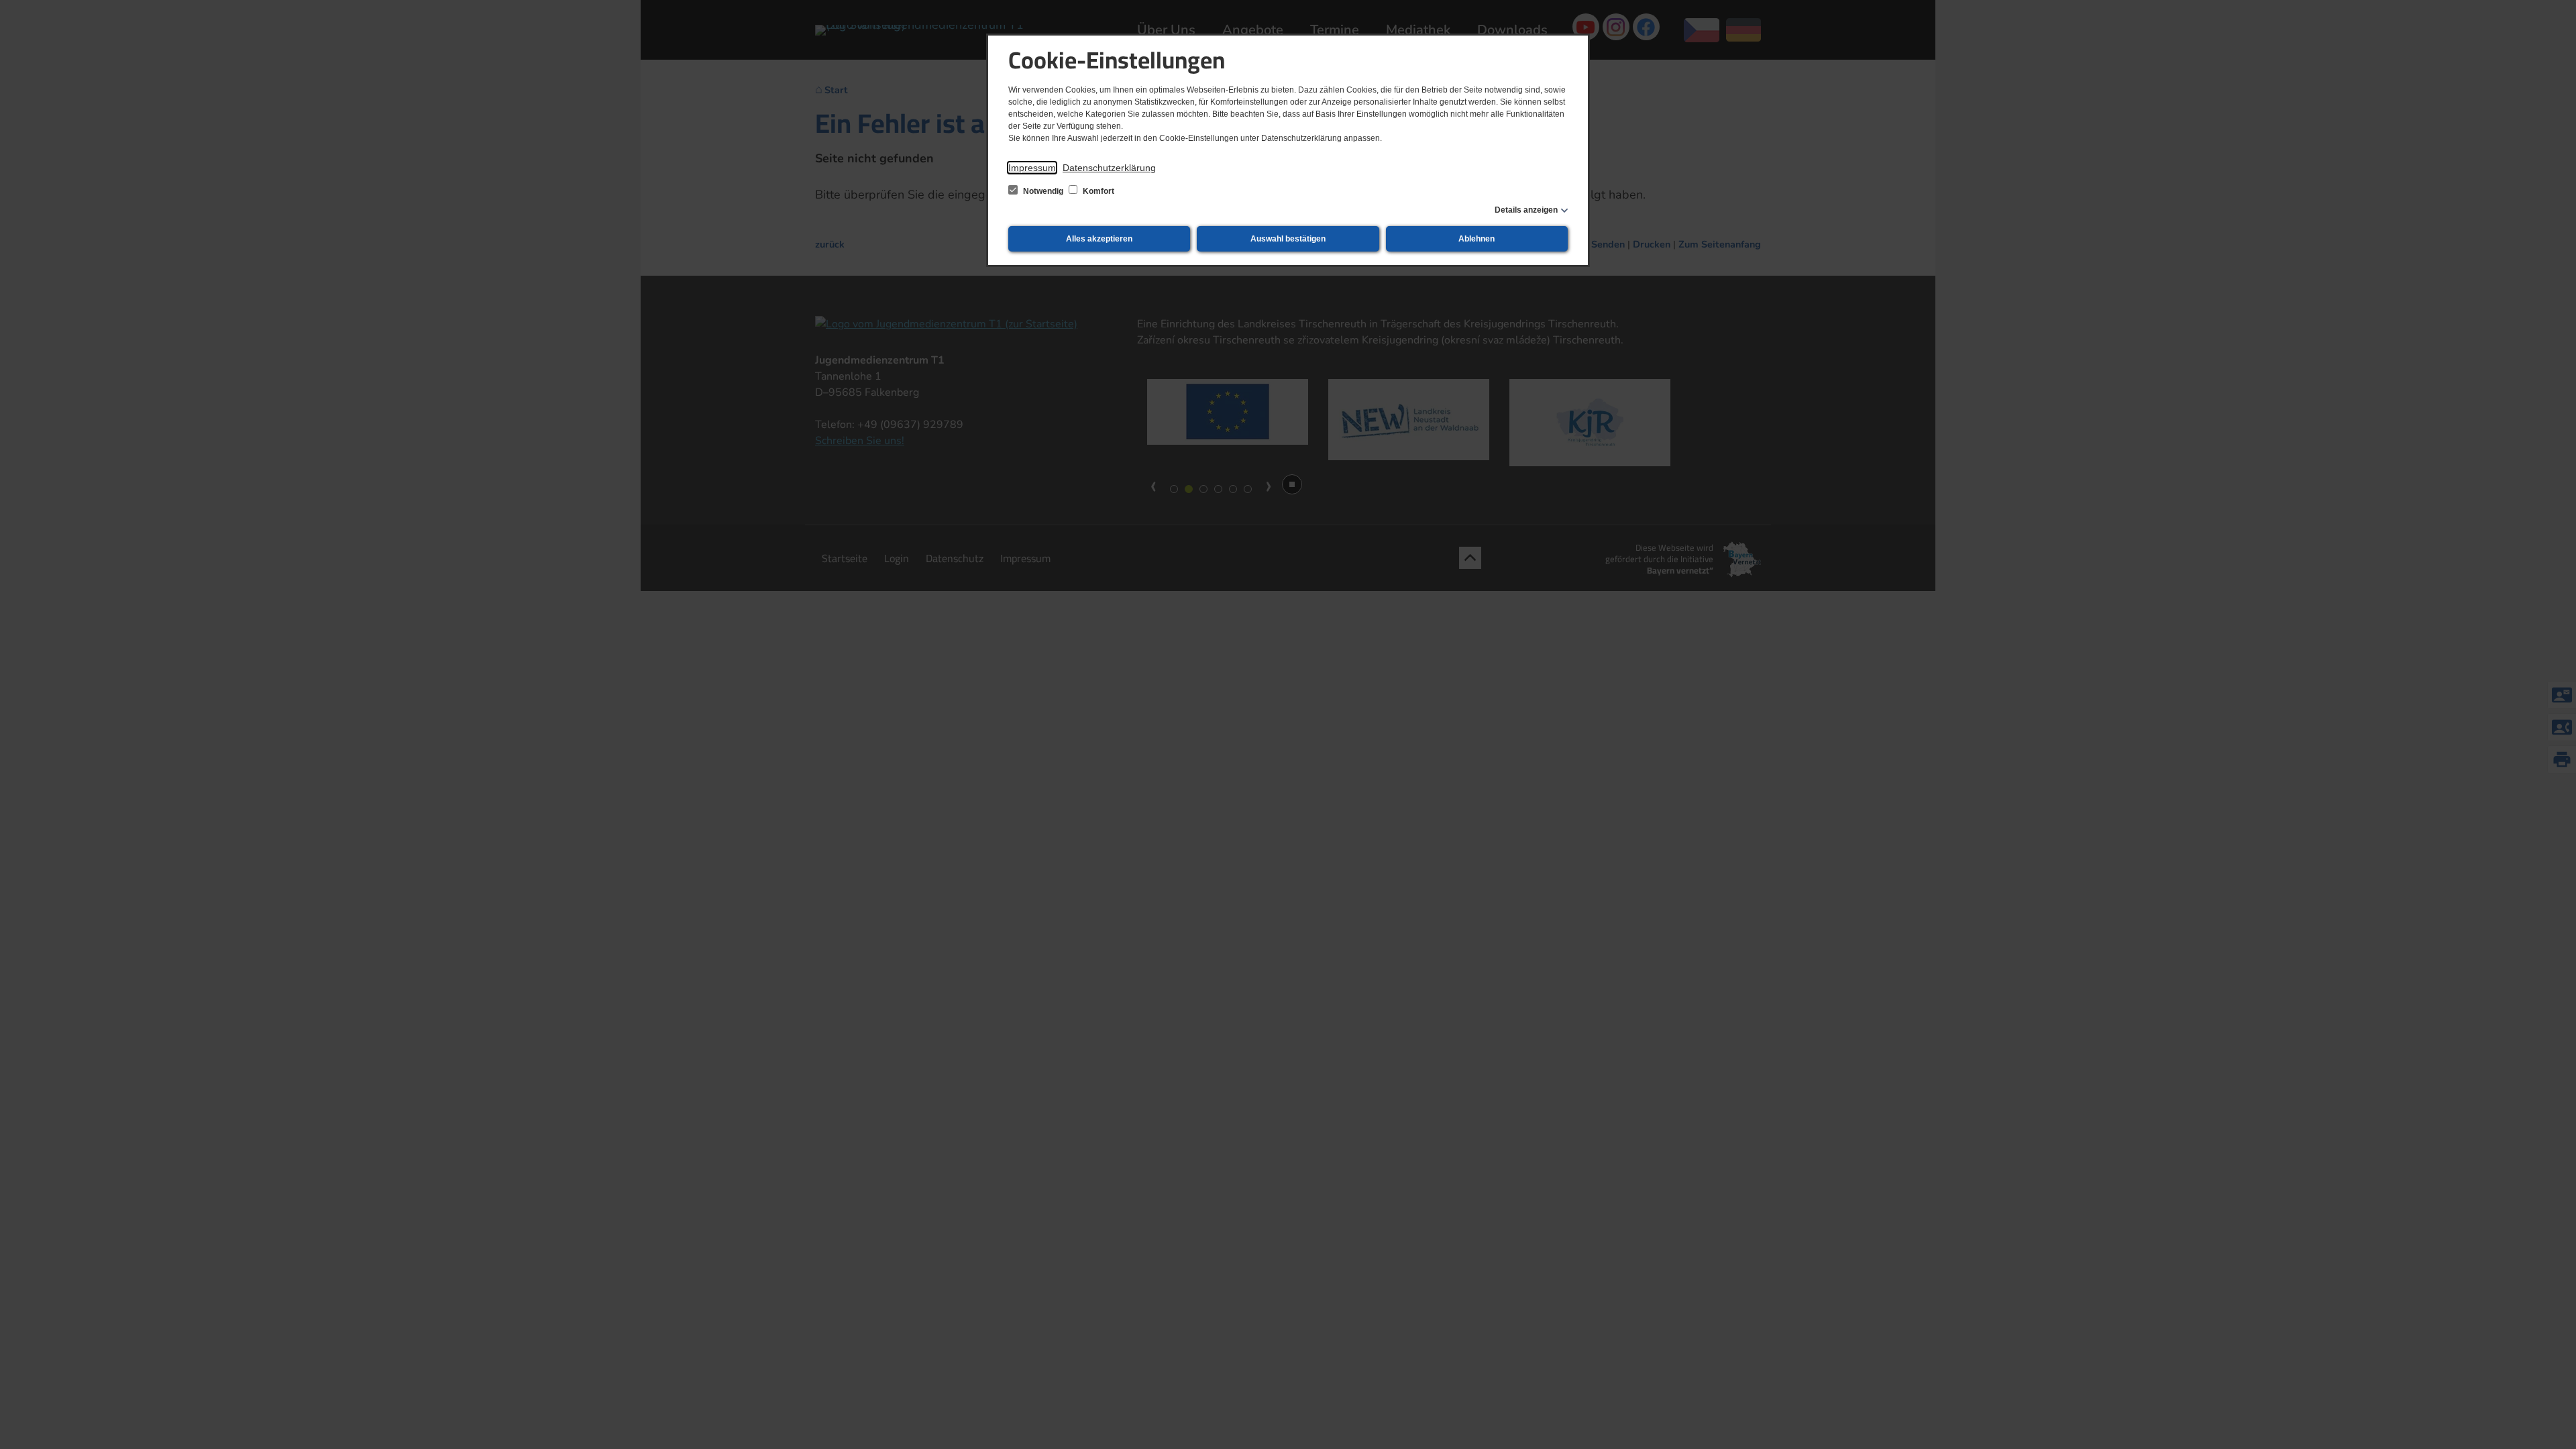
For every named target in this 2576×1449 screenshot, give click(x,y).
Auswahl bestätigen (1288, 239)
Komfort (1097, 191)
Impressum (1032, 168)
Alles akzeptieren (1099, 239)
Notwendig (1043, 191)
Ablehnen (1477, 239)
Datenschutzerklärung (1109, 168)
